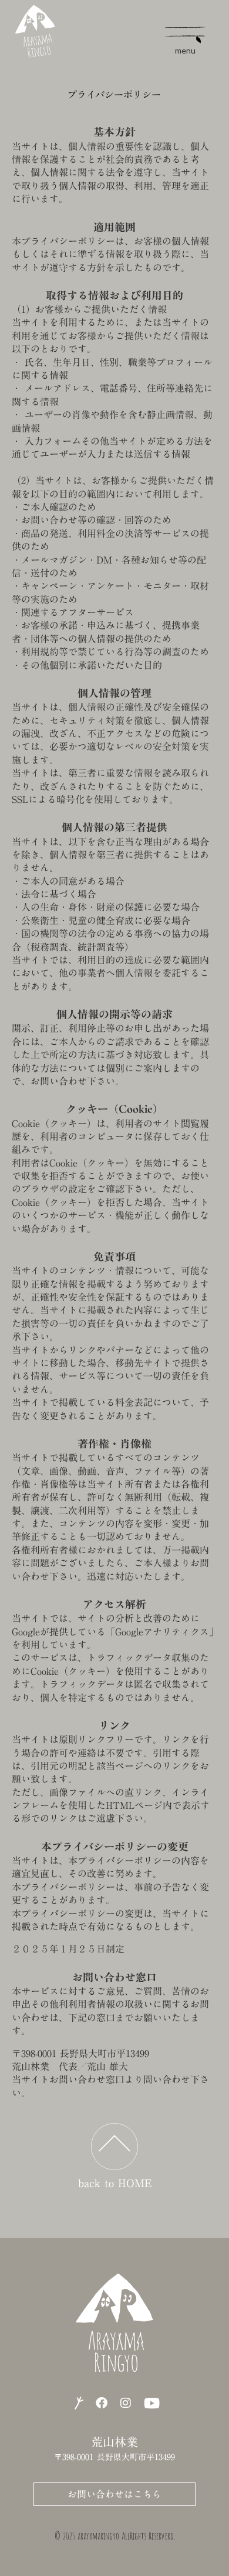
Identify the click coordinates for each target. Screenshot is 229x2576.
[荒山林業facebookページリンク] (102, 2403)
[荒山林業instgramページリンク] (126, 2403)
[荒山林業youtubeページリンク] (152, 2403)
